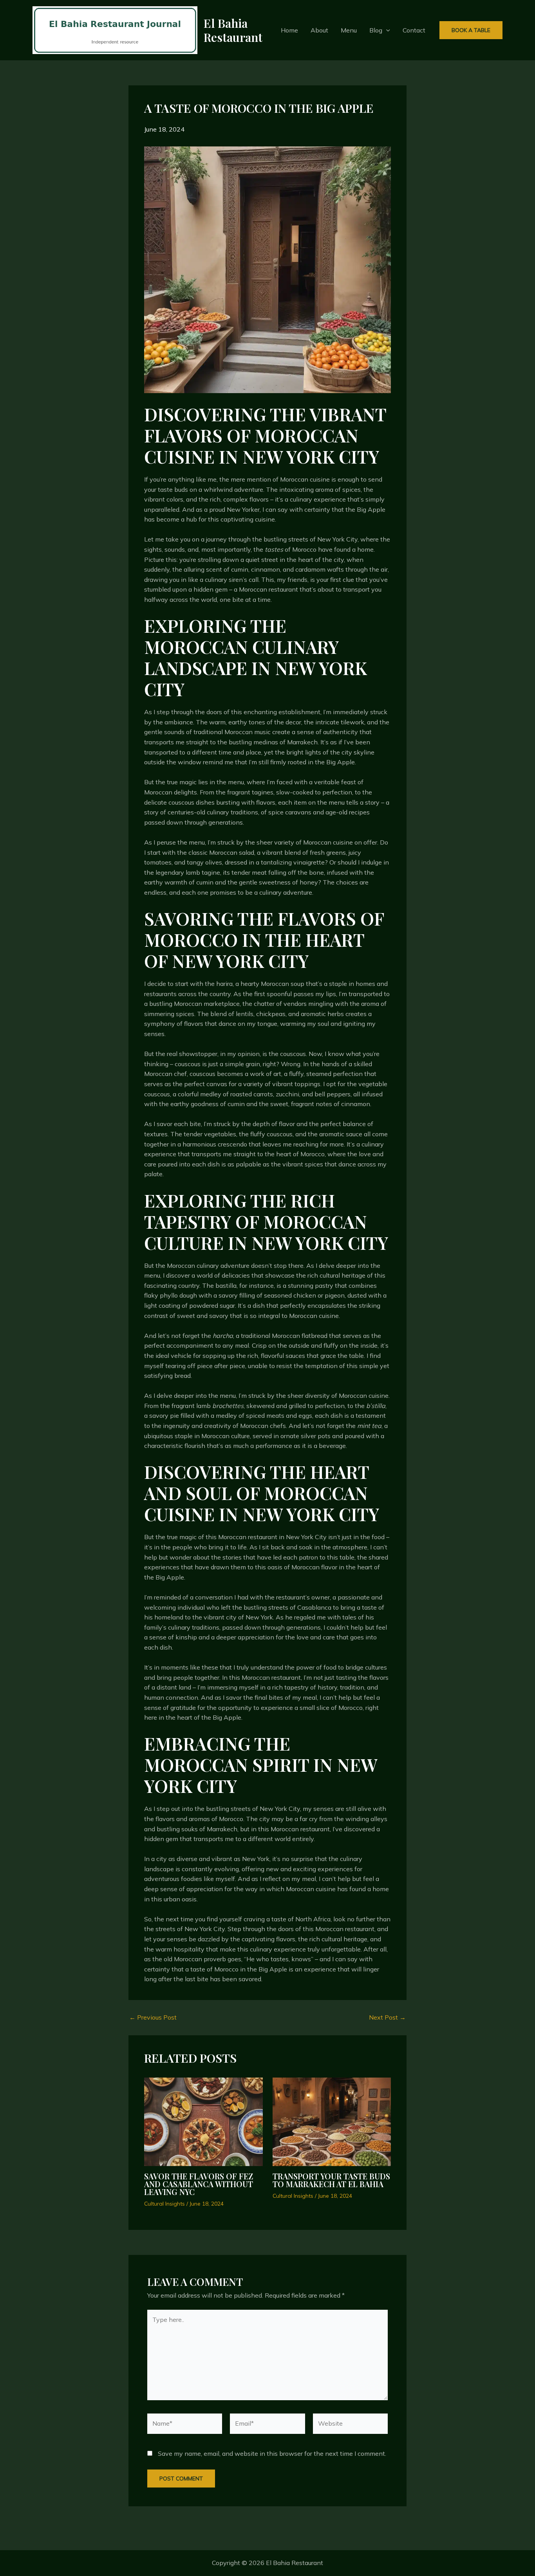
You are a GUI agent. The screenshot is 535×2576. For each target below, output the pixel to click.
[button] (386, 30)
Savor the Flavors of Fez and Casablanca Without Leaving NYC (199, 2184)
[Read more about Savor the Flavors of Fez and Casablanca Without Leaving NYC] (203, 2121)
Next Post (387, 2017)
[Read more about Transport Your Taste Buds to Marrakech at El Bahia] (332, 2121)
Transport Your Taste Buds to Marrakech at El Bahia (331, 2180)
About (319, 30)
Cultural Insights (164, 2204)
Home (289, 30)
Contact (414, 30)
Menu (349, 30)
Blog (376, 30)
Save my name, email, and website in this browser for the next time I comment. (272, 2453)
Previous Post (153, 2017)
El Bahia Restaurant (233, 30)
